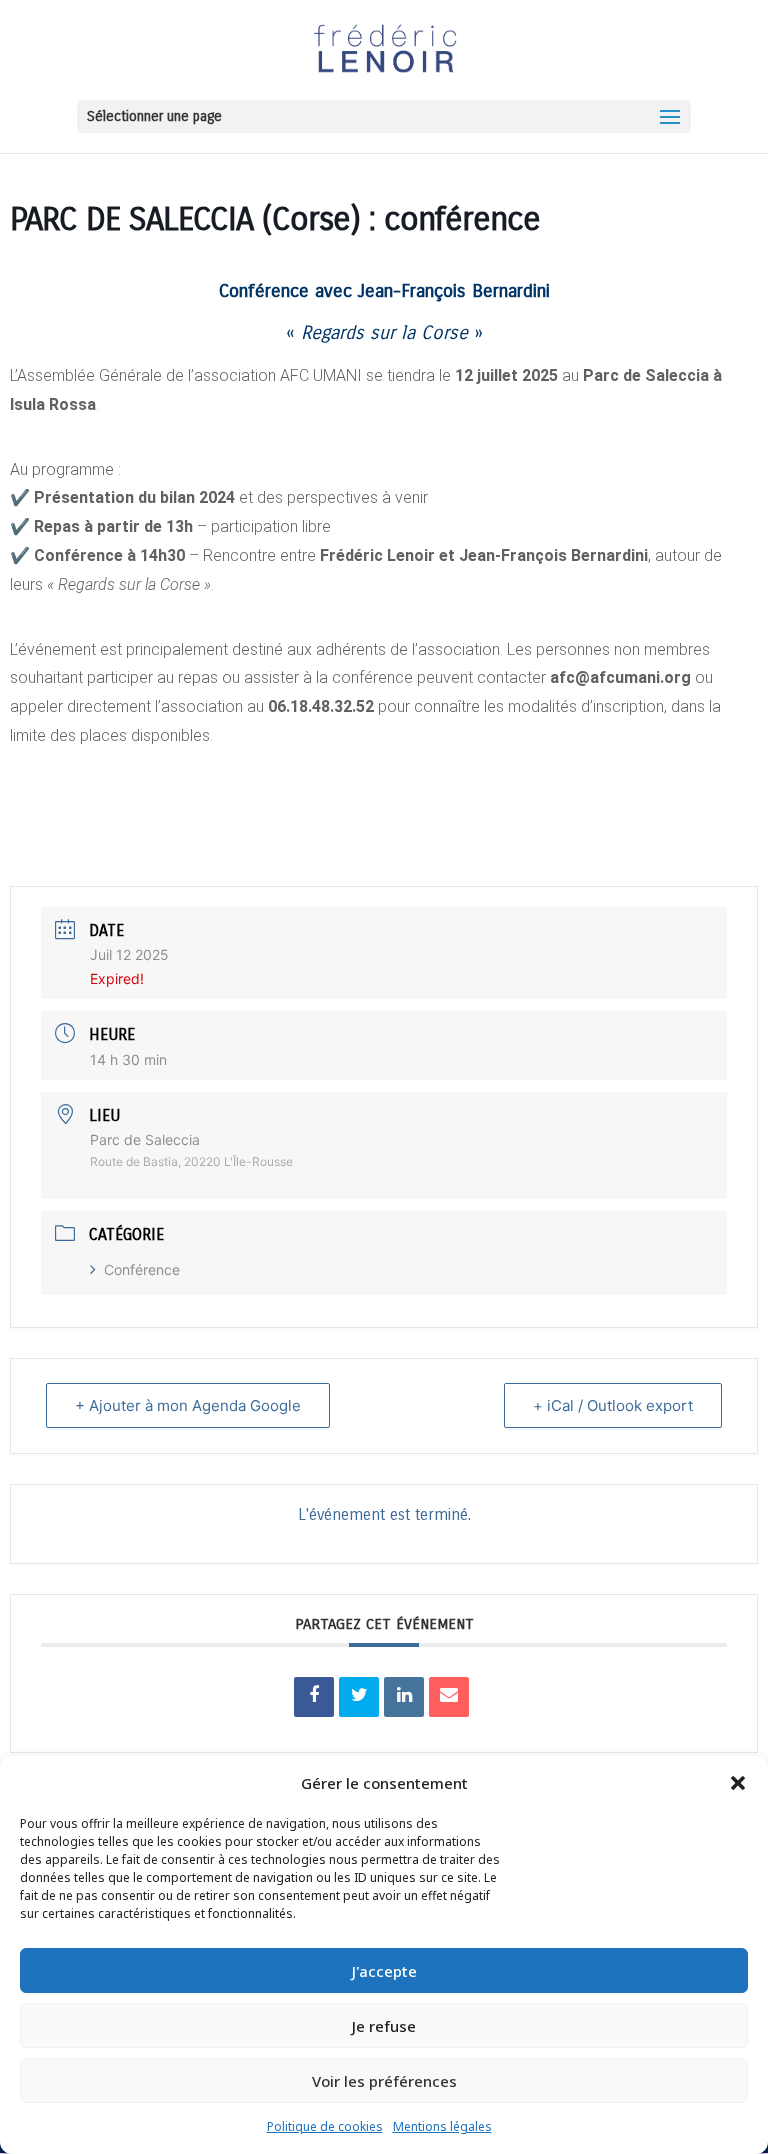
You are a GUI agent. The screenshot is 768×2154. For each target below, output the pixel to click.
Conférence (142, 1269)
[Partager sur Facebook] (314, 1697)
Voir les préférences (384, 2081)
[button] (738, 1783)
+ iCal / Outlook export (613, 1405)
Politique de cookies (325, 2126)
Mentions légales (442, 2126)
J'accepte (384, 1971)
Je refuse (384, 2026)
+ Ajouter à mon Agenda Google (188, 1405)
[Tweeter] (359, 1697)
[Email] (449, 1697)
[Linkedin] (404, 1697)
